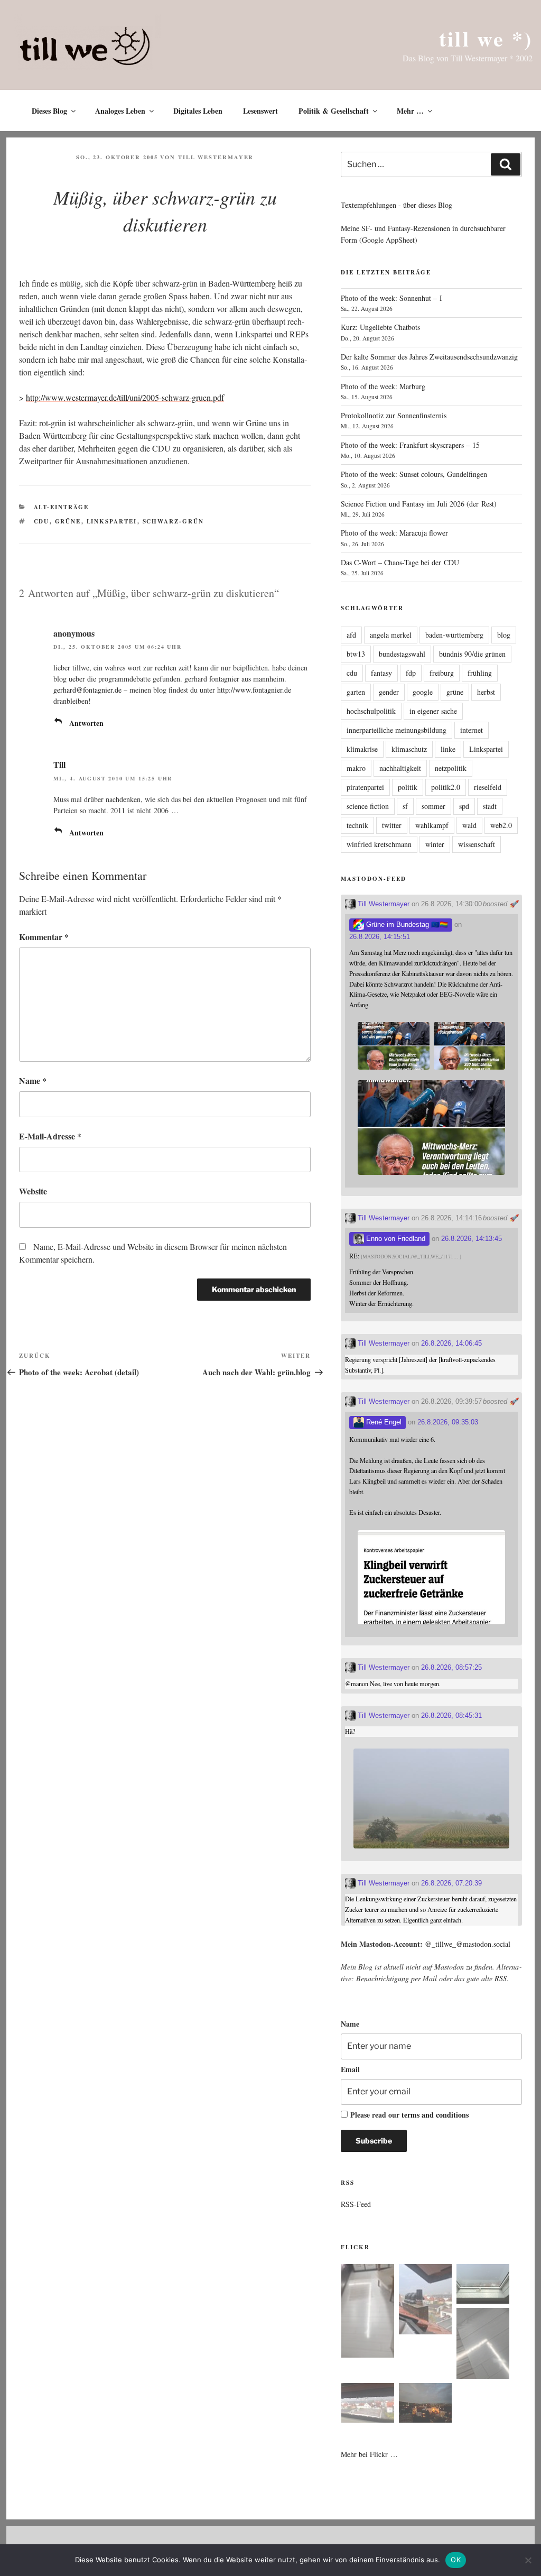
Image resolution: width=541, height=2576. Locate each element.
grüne (68, 521)
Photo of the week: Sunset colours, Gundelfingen (414, 474)
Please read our (409, 2115)
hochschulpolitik (371, 711)
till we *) (486, 38)
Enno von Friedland (395, 1239)
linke (448, 749)
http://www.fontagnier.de (254, 690)
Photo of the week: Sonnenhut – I (391, 298)
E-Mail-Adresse (50, 1136)
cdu (42, 521)
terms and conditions (435, 2115)
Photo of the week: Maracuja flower (394, 533)
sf (405, 806)
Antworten (86, 723)
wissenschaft (477, 844)
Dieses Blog (49, 111)
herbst (486, 692)
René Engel (383, 1422)
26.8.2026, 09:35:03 (448, 1422)
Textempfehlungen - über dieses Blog (397, 205)
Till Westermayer (216, 157)
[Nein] (528, 2560)
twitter (392, 825)
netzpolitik (451, 768)
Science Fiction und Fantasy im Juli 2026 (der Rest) (419, 504)
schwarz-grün (174, 521)
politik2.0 (446, 787)
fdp (411, 673)
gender (389, 692)
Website (33, 1191)
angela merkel (391, 635)
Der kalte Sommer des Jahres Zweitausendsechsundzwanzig (429, 357)
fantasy (381, 673)
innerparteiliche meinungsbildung (397, 730)
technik (357, 825)
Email (350, 2069)
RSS (501, 1978)
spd (464, 806)
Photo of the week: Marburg (383, 386)
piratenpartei (365, 787)
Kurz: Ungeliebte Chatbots (380, 327)
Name (33, 1080)
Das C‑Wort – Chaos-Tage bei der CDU (400, 562)
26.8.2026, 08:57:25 (451, 1667)
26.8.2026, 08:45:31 (451, 1715)
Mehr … (410, 111)
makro (356, 768)
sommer (433, 806)
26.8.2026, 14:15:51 (380, 937)
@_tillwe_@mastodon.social (468, 1944)
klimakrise (362, 749)
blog (504, 635)
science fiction (368, 806)
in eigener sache (433, 711)
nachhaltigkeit (400, 768)
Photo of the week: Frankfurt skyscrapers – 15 (410, 445)
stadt (490, 806)
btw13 (356, 654)
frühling (480, 673)
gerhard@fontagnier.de (87, 690)
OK (456, 2560)
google (423, 692)
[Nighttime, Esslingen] (425, 2404)
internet (472, 730)
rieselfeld (488, 787)
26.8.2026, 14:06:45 (451, 1343)
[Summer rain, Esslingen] (368, 2312)
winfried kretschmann (379, 844)
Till (59, 764)
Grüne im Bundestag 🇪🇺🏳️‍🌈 (406, 924)
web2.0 (501, 825)
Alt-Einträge (62, 507)
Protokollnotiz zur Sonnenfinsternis (394, 415)
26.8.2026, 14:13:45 (472, 1239)
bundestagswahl (402, 654)
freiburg (442, 673)
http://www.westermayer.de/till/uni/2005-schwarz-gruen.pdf (125, 397)
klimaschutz (409, 749)
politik (408, 787)
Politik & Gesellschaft (334, 111)
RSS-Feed (356, 2204)
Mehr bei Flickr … (369, 2454)
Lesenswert (260, 111)
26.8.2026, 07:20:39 (451, 1883)
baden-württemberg (454, 635)
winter (435, 844)
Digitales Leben (198, 111)
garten (356, 692)
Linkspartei (112, 521)
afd (351, 635)
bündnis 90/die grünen (472, 654)
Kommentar (44, 937)
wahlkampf (432, 825)
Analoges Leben (120, 111)
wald (469, 825)
